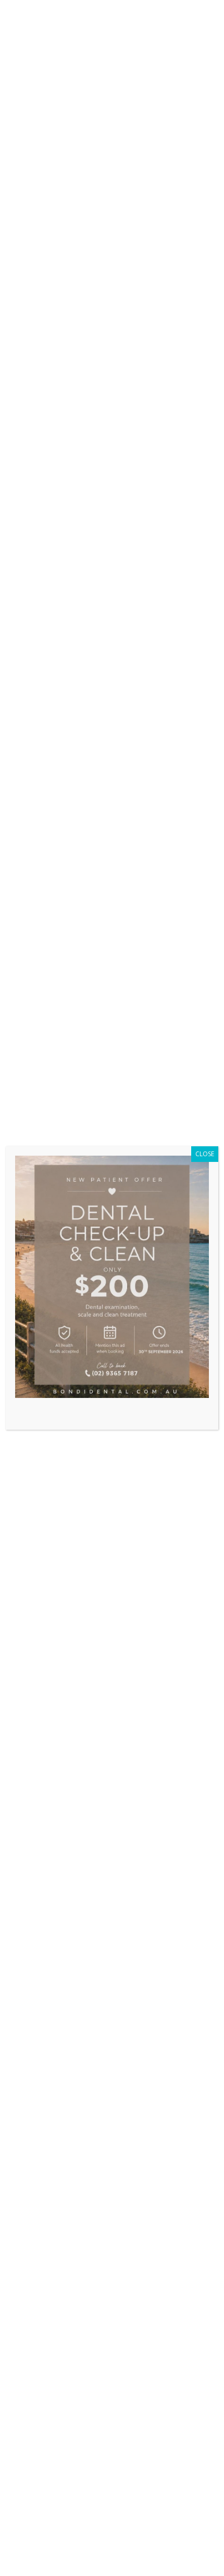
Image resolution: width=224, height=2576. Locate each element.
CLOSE (205, 1154)
